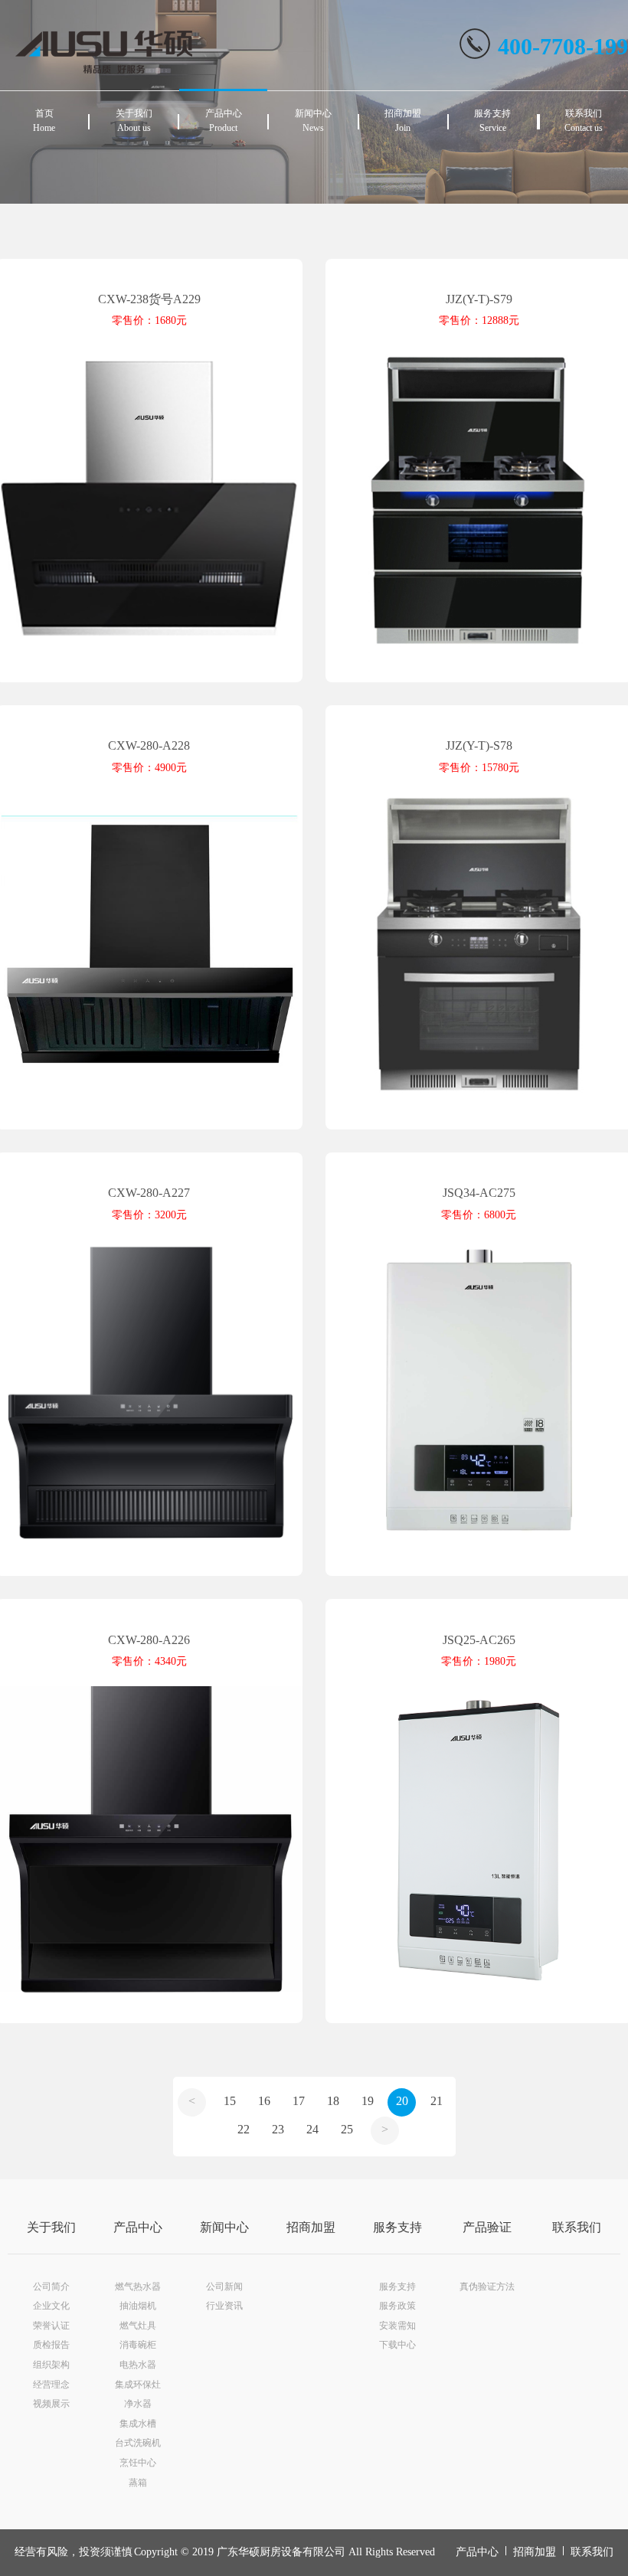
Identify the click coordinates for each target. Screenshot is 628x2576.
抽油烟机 (138, 2306)
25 (347, 2129)
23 (278, 2129)
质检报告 (51, 2345)
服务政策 (397, 2306)
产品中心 (138, 2227)
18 (333, 2101)
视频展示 (51, 2404)
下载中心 (397, 2345)
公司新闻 (224, 2287)
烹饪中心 (138, 2463)
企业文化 (51, 2306)
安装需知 (397, 2326)
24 (312, 2129)
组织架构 (51, 2365)
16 (264, 2101)
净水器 (138, 2404)
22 (244, 2129)
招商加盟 (311, 2227)
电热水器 (138, 2365)
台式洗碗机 (138, 2443)
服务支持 (397, 2227)
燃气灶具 (138, 2326)
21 (437, 2101)
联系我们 (577, 2227)
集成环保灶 (138, 2385)
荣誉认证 (51, 2326)
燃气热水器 (138, 2287)
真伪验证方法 (487, 2287)
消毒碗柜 (138, 2345)
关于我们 (51, 2227)
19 (368, 2101)
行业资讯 (224, 2306)
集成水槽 (138, 2424)
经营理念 (51, 2385)
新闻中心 (224, 2227)
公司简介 (51, 2287)
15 (230, 2101)
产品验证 (487, 2227)
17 (299, 2101)
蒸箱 (138, 2483)
